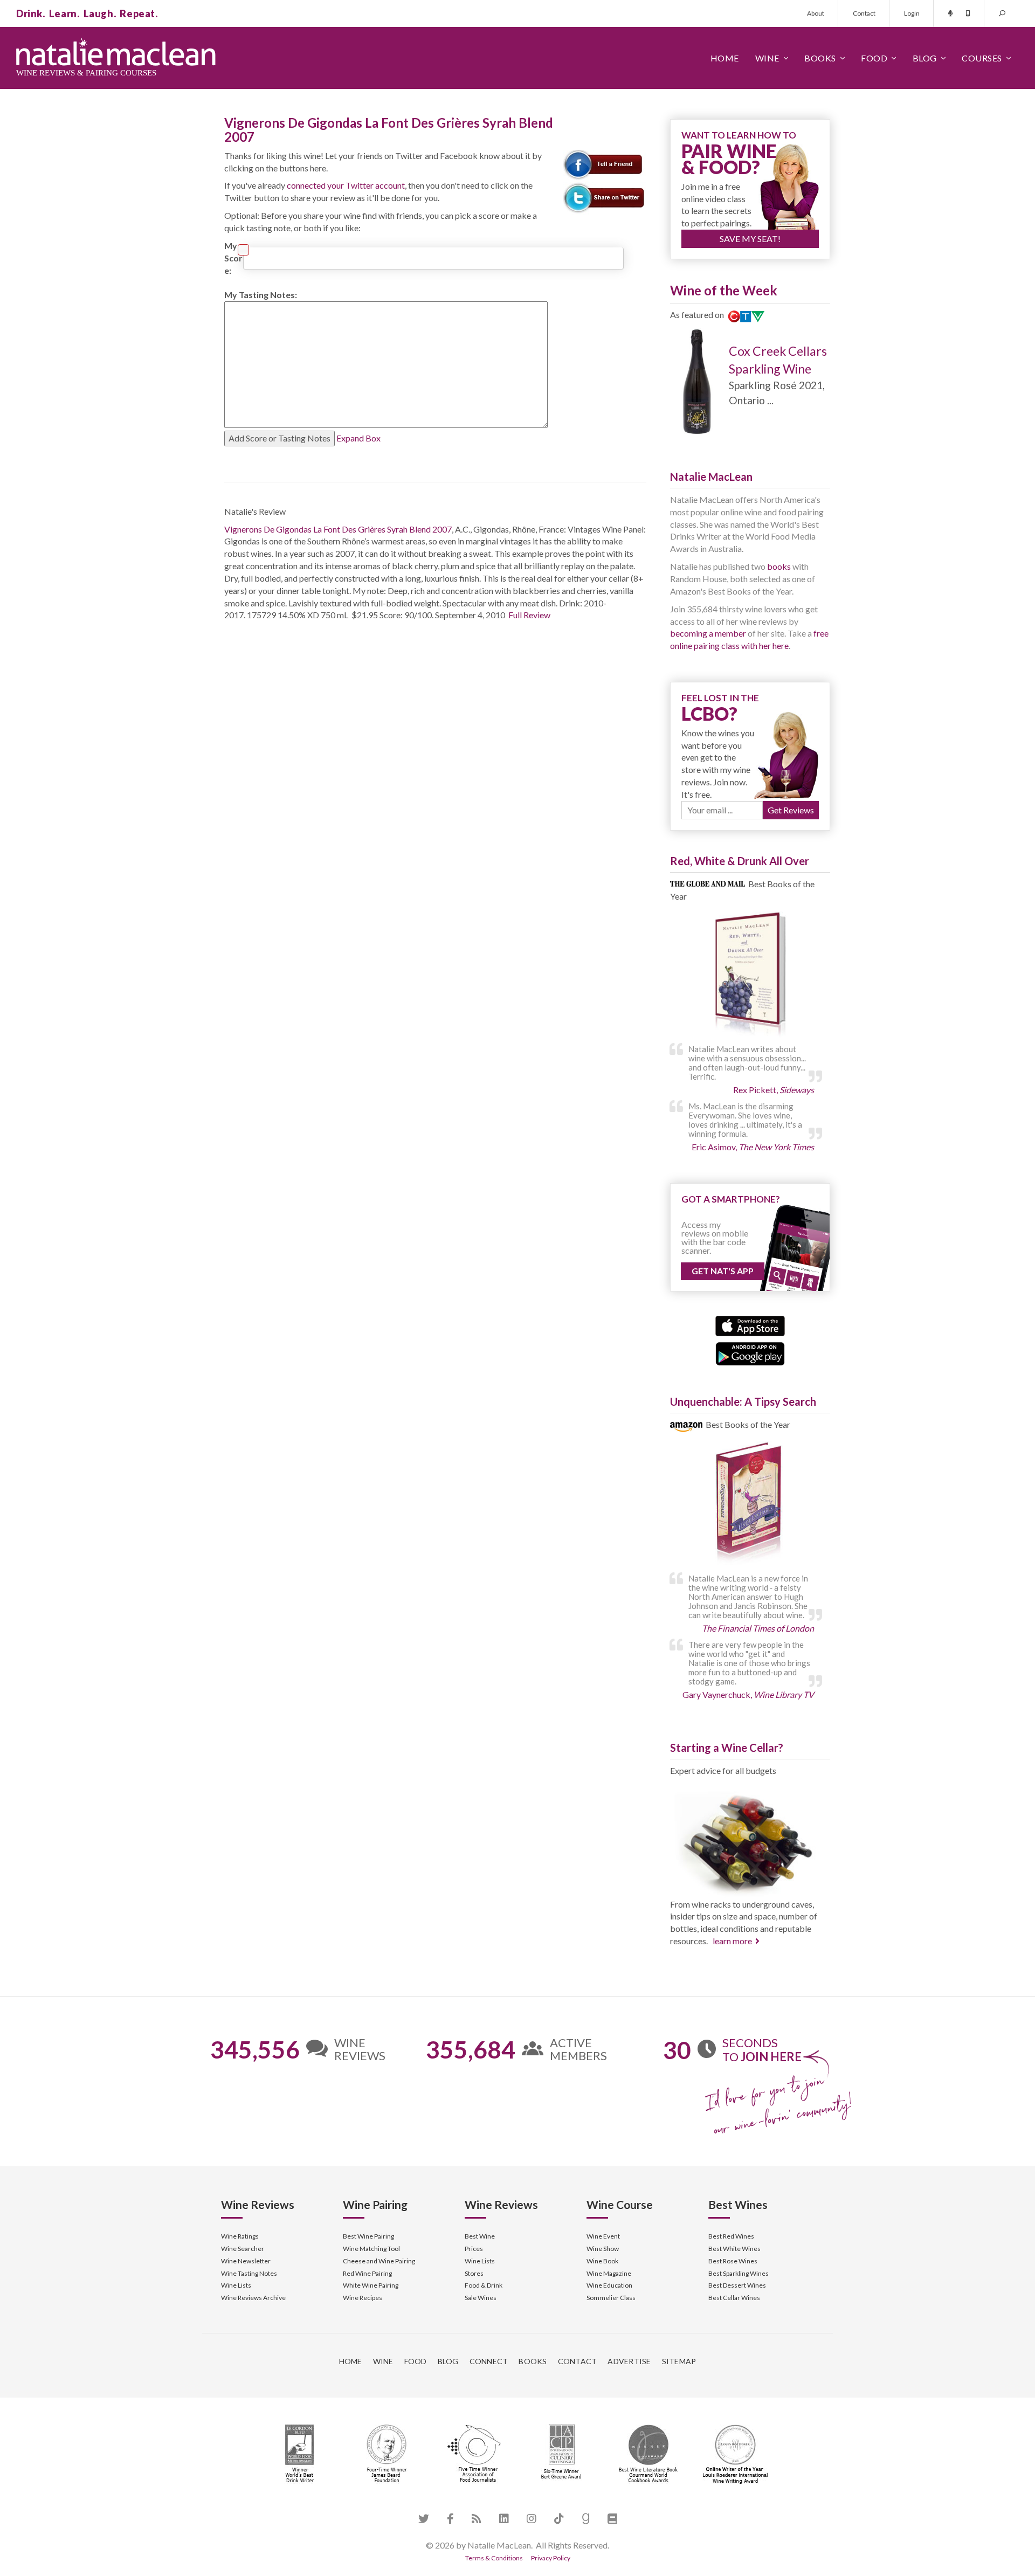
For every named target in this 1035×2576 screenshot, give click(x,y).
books (779, 566)
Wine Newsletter (246, 2261)
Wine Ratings (240, 2236)
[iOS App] (750, 1325)
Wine (767, 58)
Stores (474, 2273)
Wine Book (602, 2261)
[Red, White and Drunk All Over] (750, 975)
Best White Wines (734, 2249)
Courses (982, 58)
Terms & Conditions (494, 2558)
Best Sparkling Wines (739, 2273)
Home (725, 58)
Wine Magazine (609, 2273)
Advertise (629, 2361)
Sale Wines (481, 2298)
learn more (732, 1941)
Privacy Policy (551, 2558)
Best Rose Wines (733, 2261)
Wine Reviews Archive (253, 2298)
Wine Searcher (243, 2249)
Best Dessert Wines (737, 2285)
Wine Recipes (363, 2298)
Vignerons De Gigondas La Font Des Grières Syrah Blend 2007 (338, 529)
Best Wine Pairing (368, 2236)
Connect (489, 2361)
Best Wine (480, 2236)
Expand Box (358, 438)
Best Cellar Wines (734, 2298)
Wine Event (603, 2236)
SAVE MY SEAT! (750, 239)
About (816, 13)
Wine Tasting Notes (249, 2273)
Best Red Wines (731, 2236)
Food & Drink (484, 2285)
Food (874, 58)
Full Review (529, 615)
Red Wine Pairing (367, 2273)
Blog (925, 58)
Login (912, 13)
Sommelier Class (611, 2298)
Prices (474, 2249)
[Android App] (750, 1352)
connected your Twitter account (346, 185)
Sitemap (679, 2361)
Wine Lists (236, 2285)
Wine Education (609, 2285)
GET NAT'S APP (723, 1271)
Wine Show (603, 2249)
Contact (864, 13)
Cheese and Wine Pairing (379, 2261)
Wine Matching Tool (371, 2249)
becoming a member (708, 633)
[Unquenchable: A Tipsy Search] (750, 1505)
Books (820, 58)
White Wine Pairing (371, 2285)
